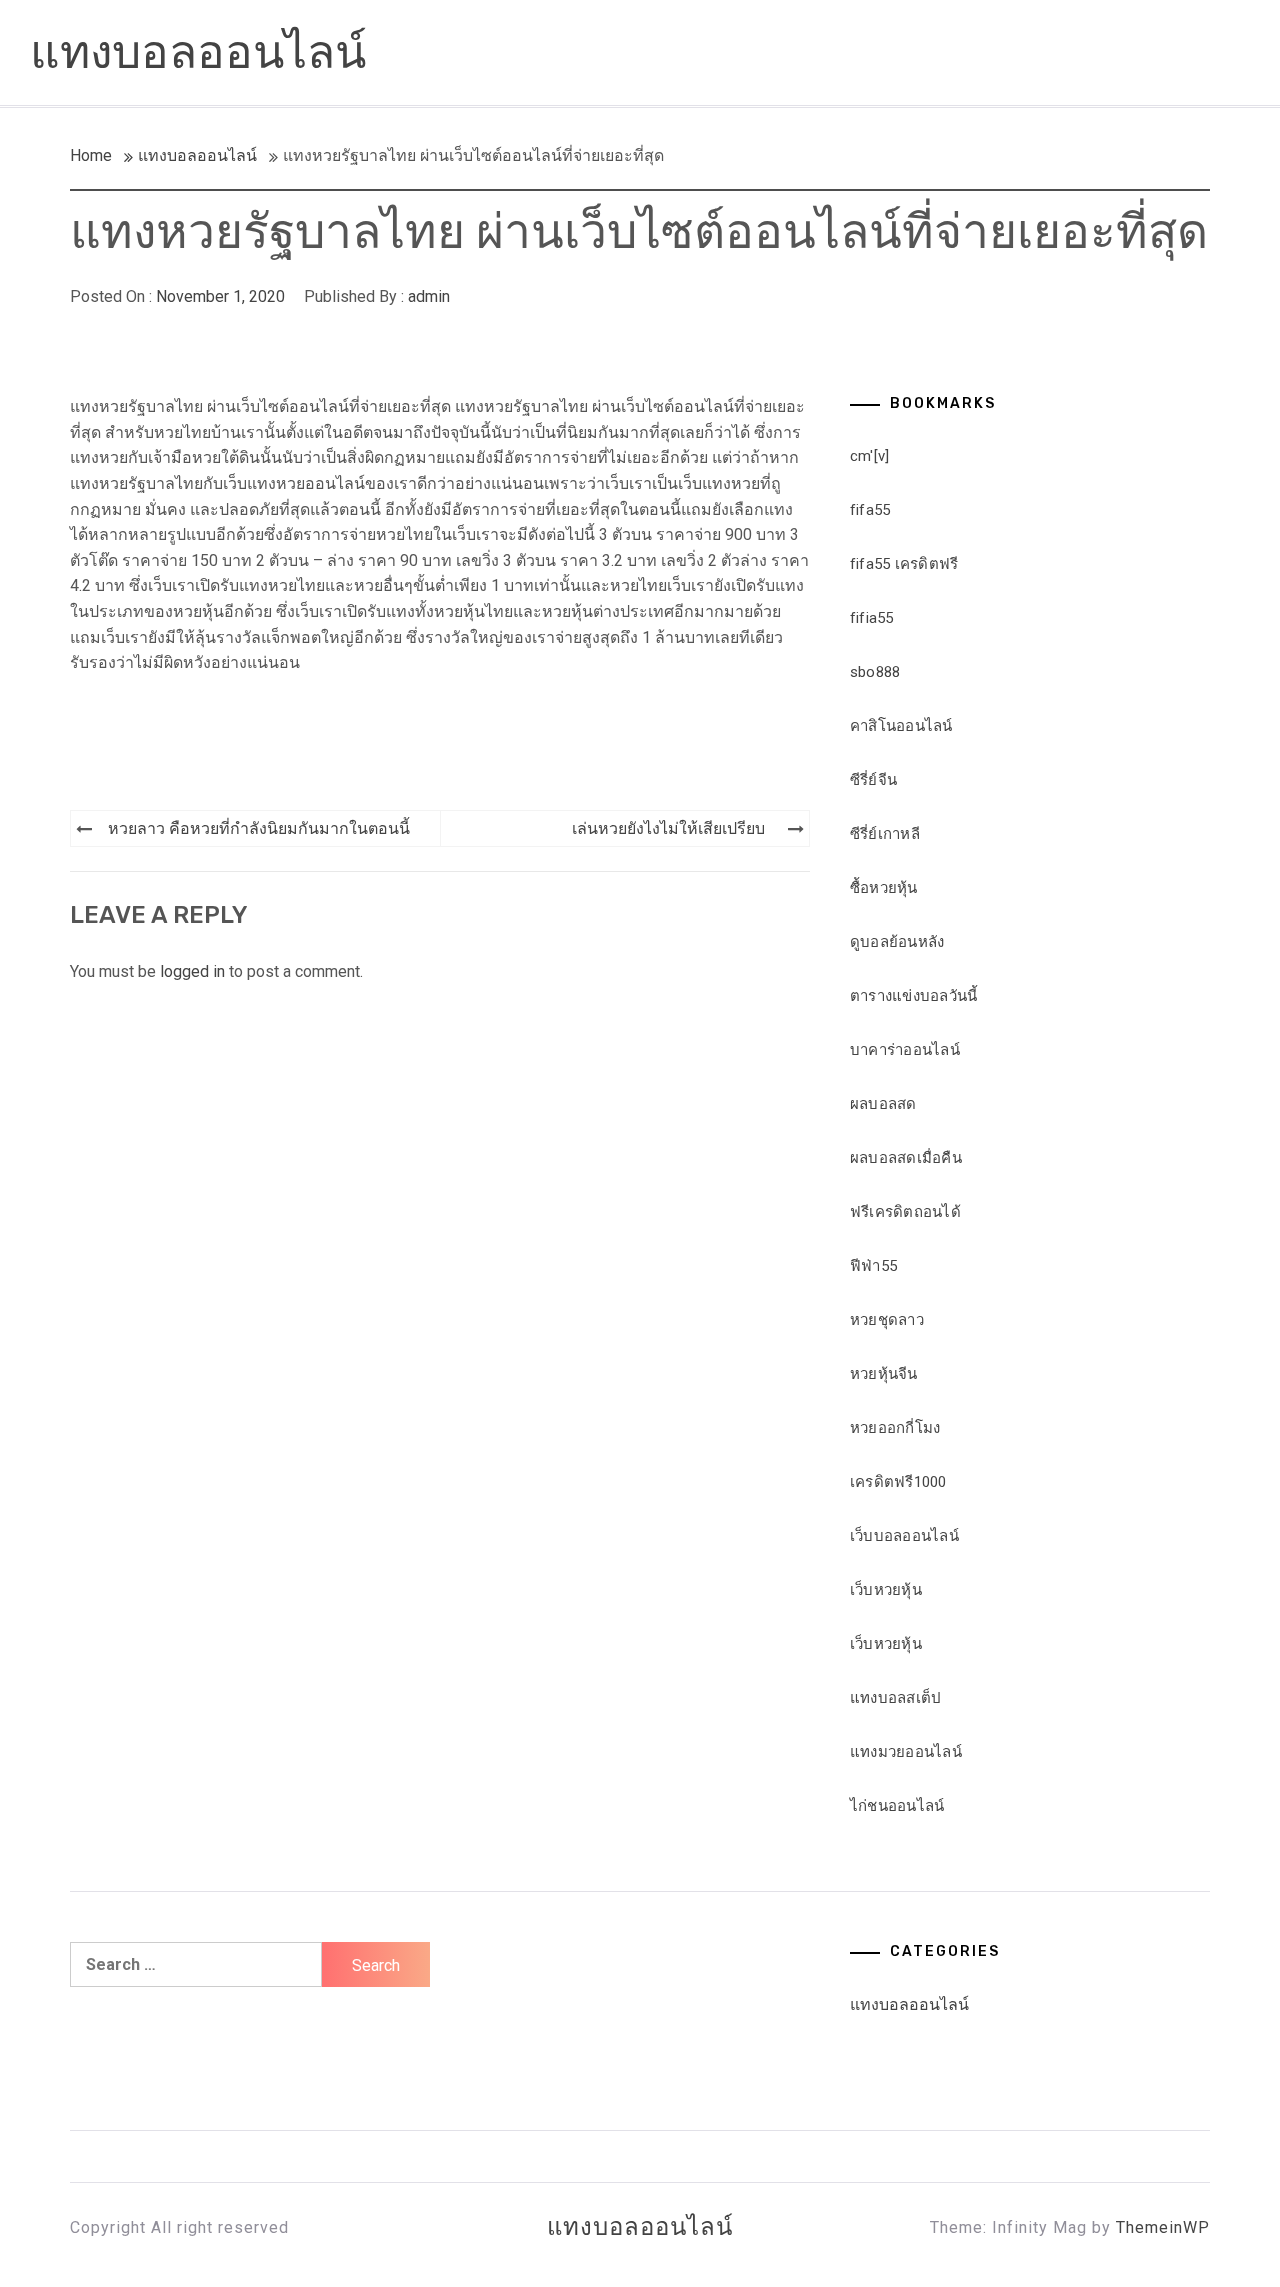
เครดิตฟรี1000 (898, 1482)
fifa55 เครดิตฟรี (904, 564)
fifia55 (872, 618)
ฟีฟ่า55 (873, 1266)
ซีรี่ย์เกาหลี (885, 834)
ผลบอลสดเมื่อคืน (906, 1158)
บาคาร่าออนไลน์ (905, 1050)
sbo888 (875, 672)
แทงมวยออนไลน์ (906, 1752)
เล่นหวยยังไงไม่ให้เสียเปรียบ (668, 828)
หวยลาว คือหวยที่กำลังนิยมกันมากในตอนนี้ (259, 828)
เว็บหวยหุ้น (886, 1590)
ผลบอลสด (883, 1104)
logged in (192, 971)
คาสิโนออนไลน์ (901, 726)
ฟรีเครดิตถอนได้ (905, 1212)
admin (429, 296)
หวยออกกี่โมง (895, 1428)
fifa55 (870, 510)
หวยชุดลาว (887, 1320)
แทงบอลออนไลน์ (198, 52)
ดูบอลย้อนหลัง (897, 942)
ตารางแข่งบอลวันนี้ (914, 996)
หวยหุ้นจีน (884, 1374)
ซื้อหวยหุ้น (884, 888)
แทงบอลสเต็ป (896, 1698)
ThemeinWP (1163, 2227)
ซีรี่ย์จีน (873, 780)
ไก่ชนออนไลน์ (897, 1806)
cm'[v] (870, 456)
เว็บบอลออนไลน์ (904, 1536)
